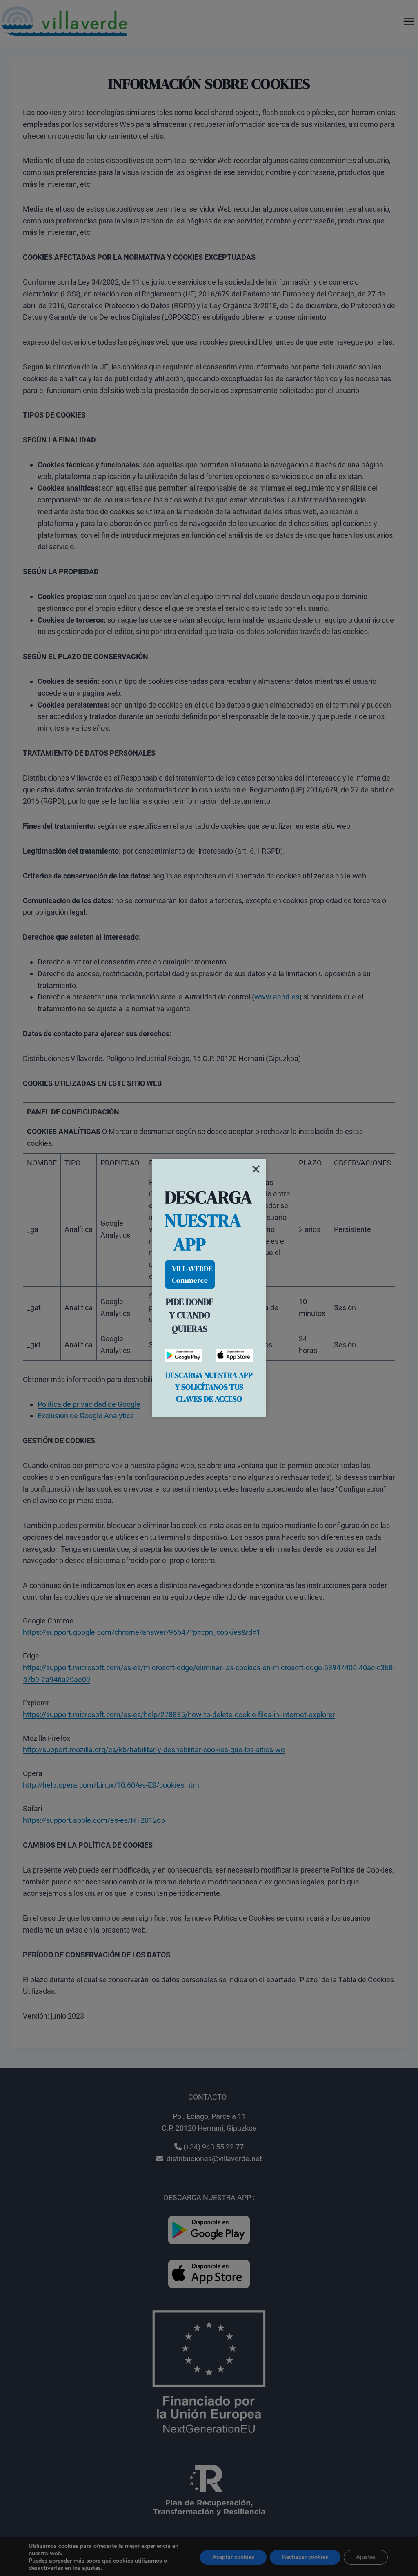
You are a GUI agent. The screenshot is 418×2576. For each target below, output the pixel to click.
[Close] (256, 1169)
